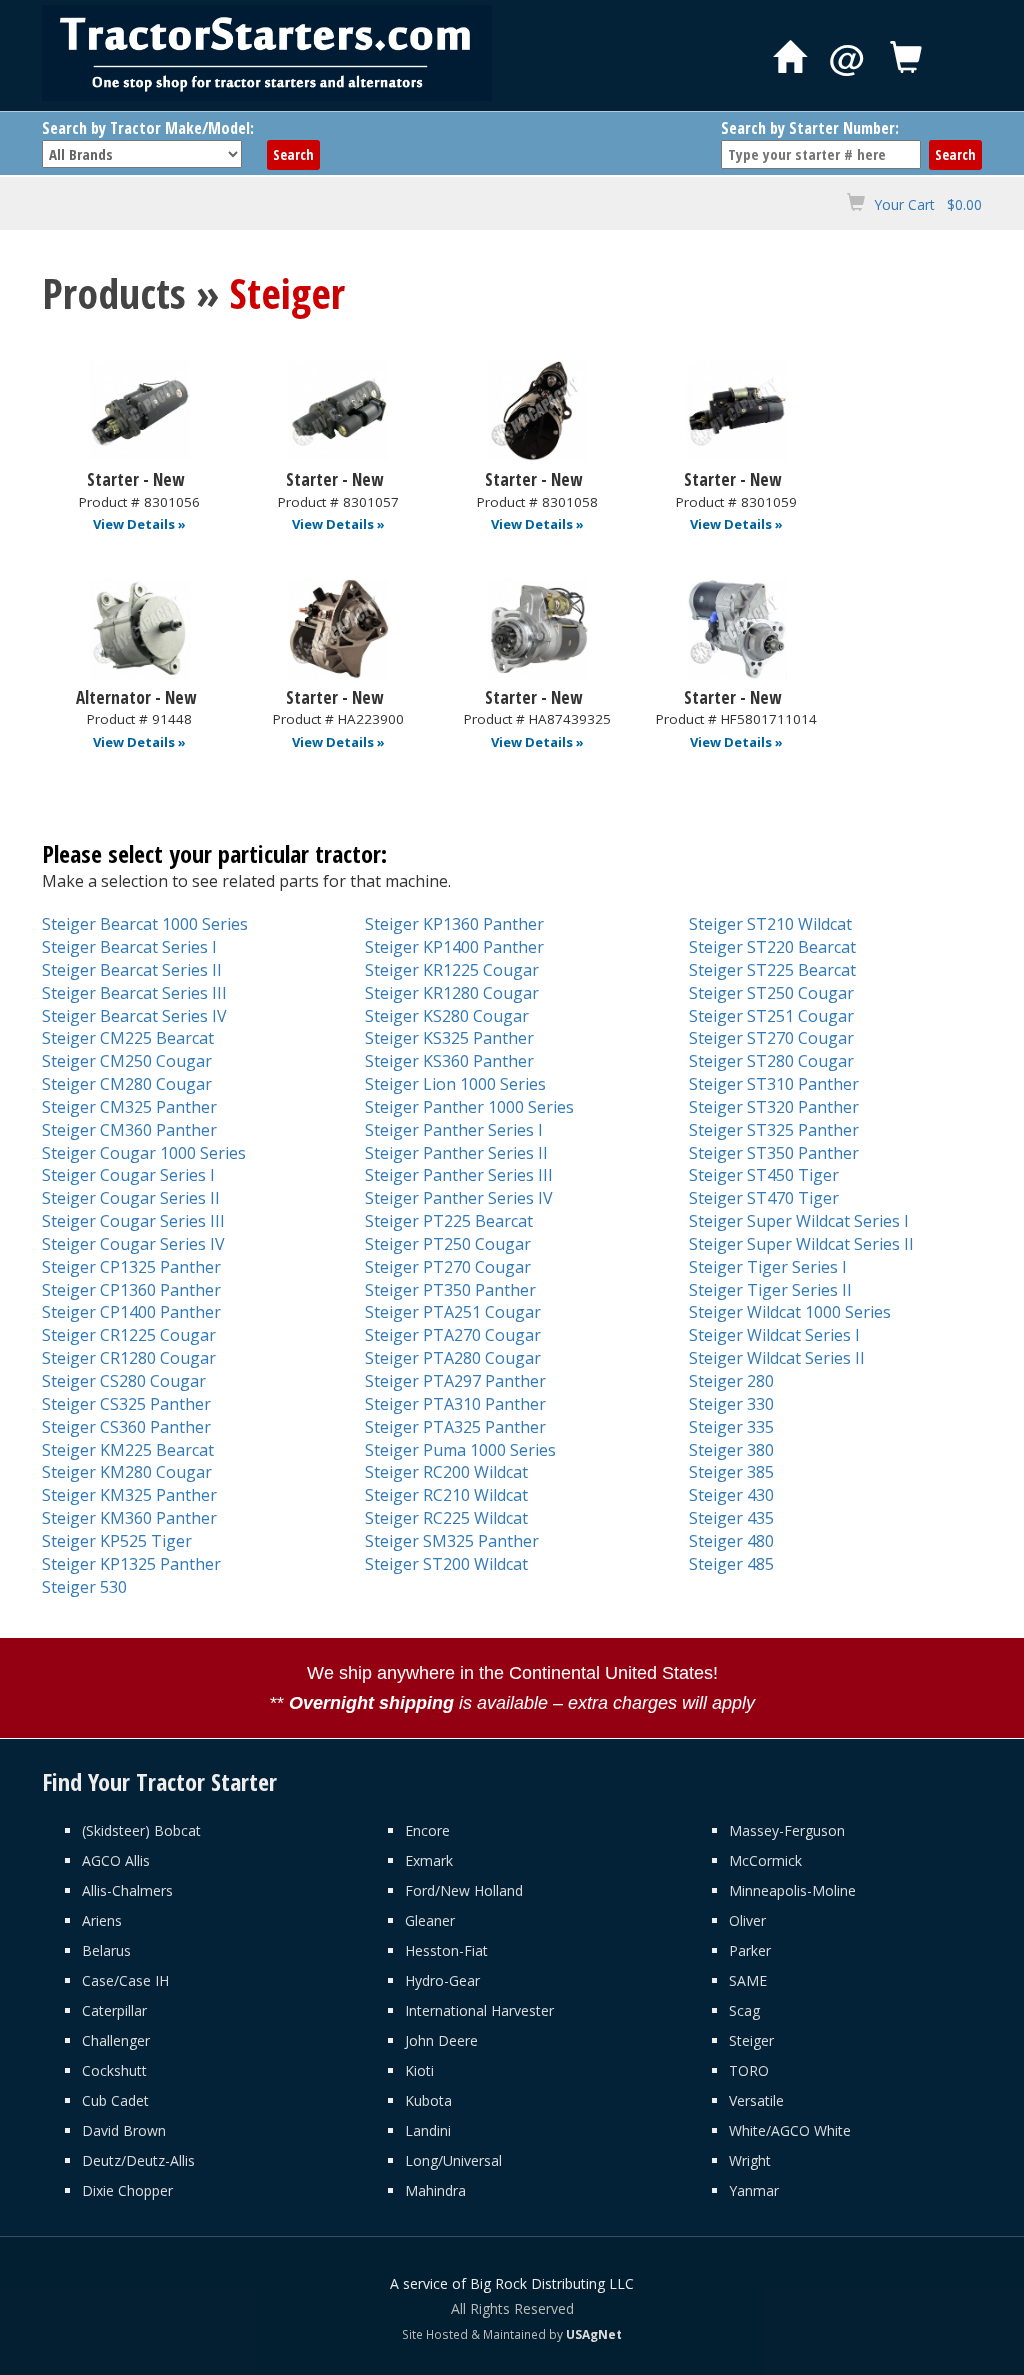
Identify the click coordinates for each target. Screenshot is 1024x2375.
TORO (749, 2070)
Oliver (747, 1920)
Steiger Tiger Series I (768, 1267)
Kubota (428, 2100)
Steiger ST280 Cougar (771, 1061)
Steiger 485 (731, 1564)
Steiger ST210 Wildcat (770, 924)
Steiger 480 (731, 1541)
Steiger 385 (731, 1472)
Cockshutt (114, 2070)
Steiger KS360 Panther (449, 1061)
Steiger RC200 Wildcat (446, 1472)
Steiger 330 (731, 1404)
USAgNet (594, 2334)
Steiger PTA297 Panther (455, 1381)
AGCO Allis (116, 1860)
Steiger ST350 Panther (774, 1153)
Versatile (756, 2100)
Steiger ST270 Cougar (771, 1038)
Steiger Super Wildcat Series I (799, 1221)
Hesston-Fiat (446, 1950)
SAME (748, 1980)
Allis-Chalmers (127, 1890)
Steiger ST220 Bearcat (772, 947)
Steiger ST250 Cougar (771, 993)
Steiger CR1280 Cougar (129, 1358)
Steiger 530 (84, 1587)
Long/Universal (453, 2160)
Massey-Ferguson (787, 1830)
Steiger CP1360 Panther (131, 1290)
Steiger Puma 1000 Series (460, 1450)
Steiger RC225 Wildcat (446, 1518)
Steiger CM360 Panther (129, 1130)
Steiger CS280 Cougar (124, 1381)
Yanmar (754, 2190)
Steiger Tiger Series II (770, 1290)
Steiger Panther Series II (456, 1153)
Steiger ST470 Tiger (764, 1198)
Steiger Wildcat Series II (777, 1358)
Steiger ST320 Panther (774, 1107)
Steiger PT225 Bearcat (449, 1221)
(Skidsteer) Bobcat (141, 1830)
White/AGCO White (790, 2130)
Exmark (429, 1860)
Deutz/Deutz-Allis (138, 2160)
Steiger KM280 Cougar (127, 1472)
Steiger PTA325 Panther (455, 1427)
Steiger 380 (731, 1450)
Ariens (102, 1920)
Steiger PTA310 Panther (455, 1404)
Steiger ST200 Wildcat (446, 1564)
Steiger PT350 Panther (450, 1290)
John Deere (441, 2040)
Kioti (419, 2070)
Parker (750, 1950)
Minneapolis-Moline (792, 1890)
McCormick (765, 1860)
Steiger (751, 2040)
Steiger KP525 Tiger (117, 1541)
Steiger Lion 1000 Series (455, 1084)
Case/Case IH (125, 1980)
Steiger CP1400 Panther (131, 1312)
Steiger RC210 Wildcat (446, 1495)
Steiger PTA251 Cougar (453, 1312)
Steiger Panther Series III (459, 1175)
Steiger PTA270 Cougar (453, 1335)
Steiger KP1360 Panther (454, 924)
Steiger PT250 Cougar (448, 1244)
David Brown (124, 2130)
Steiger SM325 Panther (452, 1541)
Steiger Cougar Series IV (133, 1244)
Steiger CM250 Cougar (127, 1061)
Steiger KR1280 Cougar (452, 993)
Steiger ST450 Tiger (764, 1175)
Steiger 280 (731, 1381)
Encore (427, 1830)
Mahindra (435, 2190)
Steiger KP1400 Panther (454, 947)
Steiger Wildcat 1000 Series (790, 1312)
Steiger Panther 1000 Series (469, 1107)
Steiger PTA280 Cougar (453, 1358)
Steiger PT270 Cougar (448, 1267)
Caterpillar (114, 2010)
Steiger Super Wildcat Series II (801, 1244)
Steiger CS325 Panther (126, 1404)
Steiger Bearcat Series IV (134, 1016)
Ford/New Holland (464, 1890)
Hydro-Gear (442, 1980)
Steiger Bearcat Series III (134, 993)
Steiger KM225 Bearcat (128, 1450)
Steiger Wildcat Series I (774, 1335)
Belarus (106, 1950)
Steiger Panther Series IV (459, 1198)
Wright (750, 2160)
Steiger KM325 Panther (129, 1495)
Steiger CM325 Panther (129, 1107)
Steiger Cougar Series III (133, 1221)
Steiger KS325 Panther (449, 1038)
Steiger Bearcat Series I (129, 947)
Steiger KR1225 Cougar (452, 970)
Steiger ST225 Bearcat (772, 970)
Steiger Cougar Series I (128, 1175)
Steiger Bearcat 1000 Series (145, 924)
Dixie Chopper (127, 2190)
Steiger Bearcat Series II (132, 970)
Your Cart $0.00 (928, 204)
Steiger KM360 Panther (129, 1518)
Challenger (116, 2040)
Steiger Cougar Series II (131, 1198)
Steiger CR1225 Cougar (129, 1335)
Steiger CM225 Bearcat (128, 1038)
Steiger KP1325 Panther (131, 1564)
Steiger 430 (731, 1495)
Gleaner (430, 1920)
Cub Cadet (115, 2100)
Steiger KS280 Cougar (447, 1016)
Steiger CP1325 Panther (131, 1267)
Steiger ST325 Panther (774, 1130)
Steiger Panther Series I (454, 1130)
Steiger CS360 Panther (126, 1427)
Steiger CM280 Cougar (127, 1084)
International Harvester (479, 2010)
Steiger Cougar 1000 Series (144, 1153)
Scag (744, 2010)
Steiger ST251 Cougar (771, 1016)
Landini (428, 2130)
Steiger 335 (731, 1427)
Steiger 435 (731, 1518)
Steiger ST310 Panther (774, 1084)
